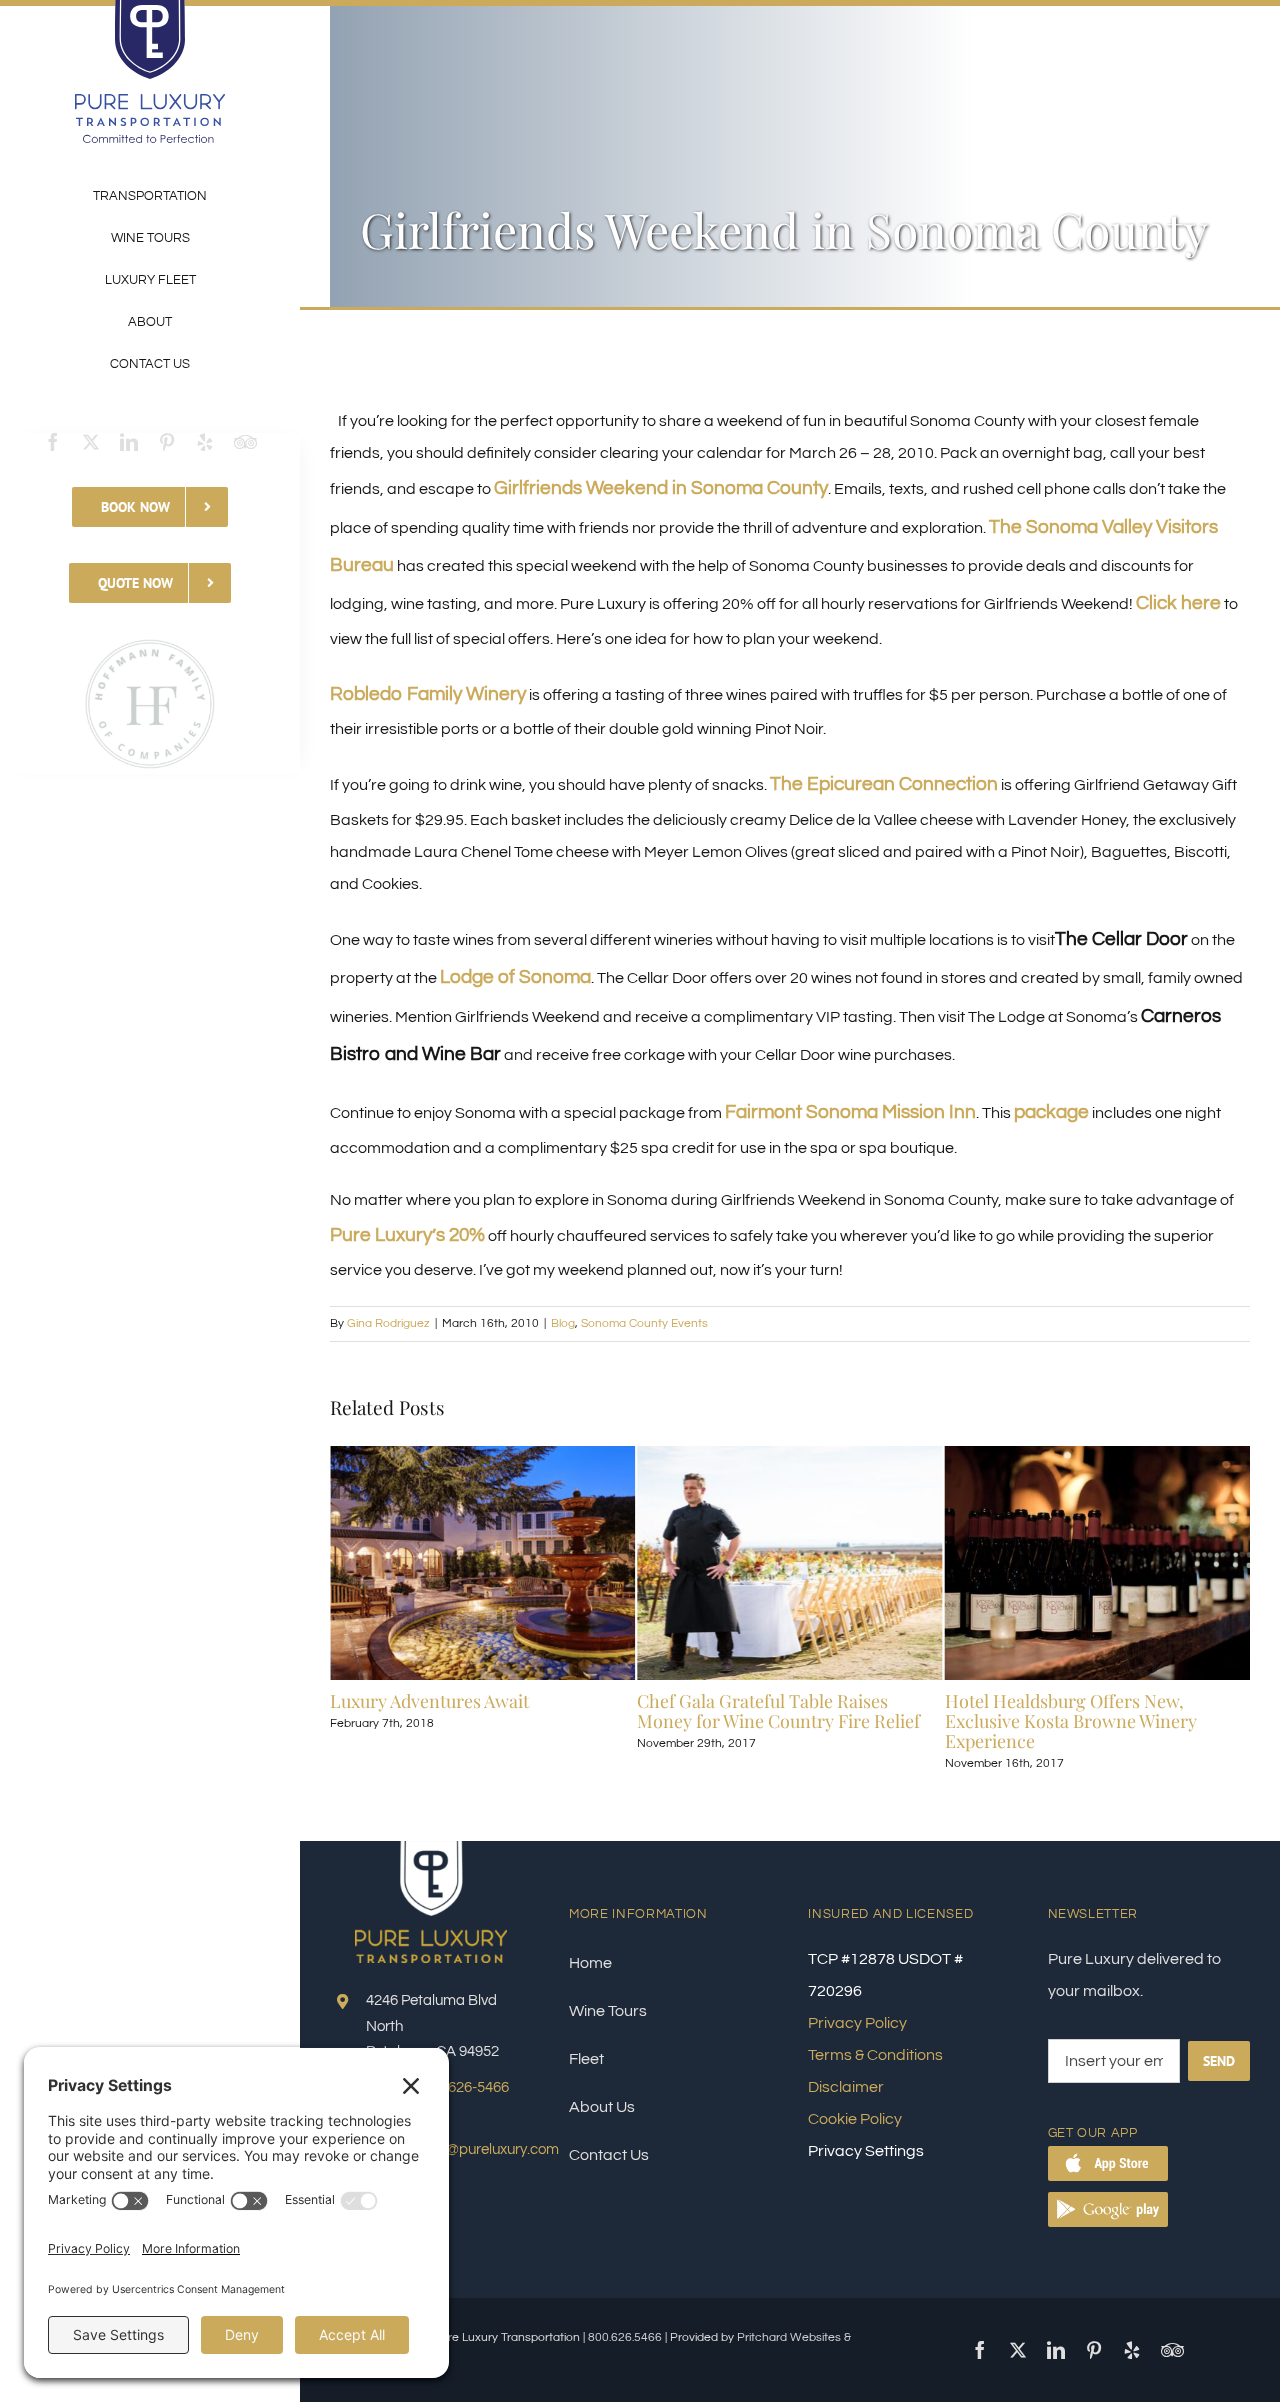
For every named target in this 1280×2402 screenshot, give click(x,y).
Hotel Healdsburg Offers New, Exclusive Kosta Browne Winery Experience (847, 1721)
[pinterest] (167, 442)
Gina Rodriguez (388, 1323)
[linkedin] (129, 442)
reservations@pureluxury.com (462, 2149)
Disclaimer (846, 2087)
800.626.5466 (625, 2337)
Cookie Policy (855, 2119)
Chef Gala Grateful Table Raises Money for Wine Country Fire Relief (555, 1711)
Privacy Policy (857, 2023)
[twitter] (91, 442)
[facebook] (53, 442)
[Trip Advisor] (245, 442)
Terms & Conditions (875, 2055)
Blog (563, 1323)
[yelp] (205, 442)
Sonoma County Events (644, 1323)
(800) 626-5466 (461, 2087)
